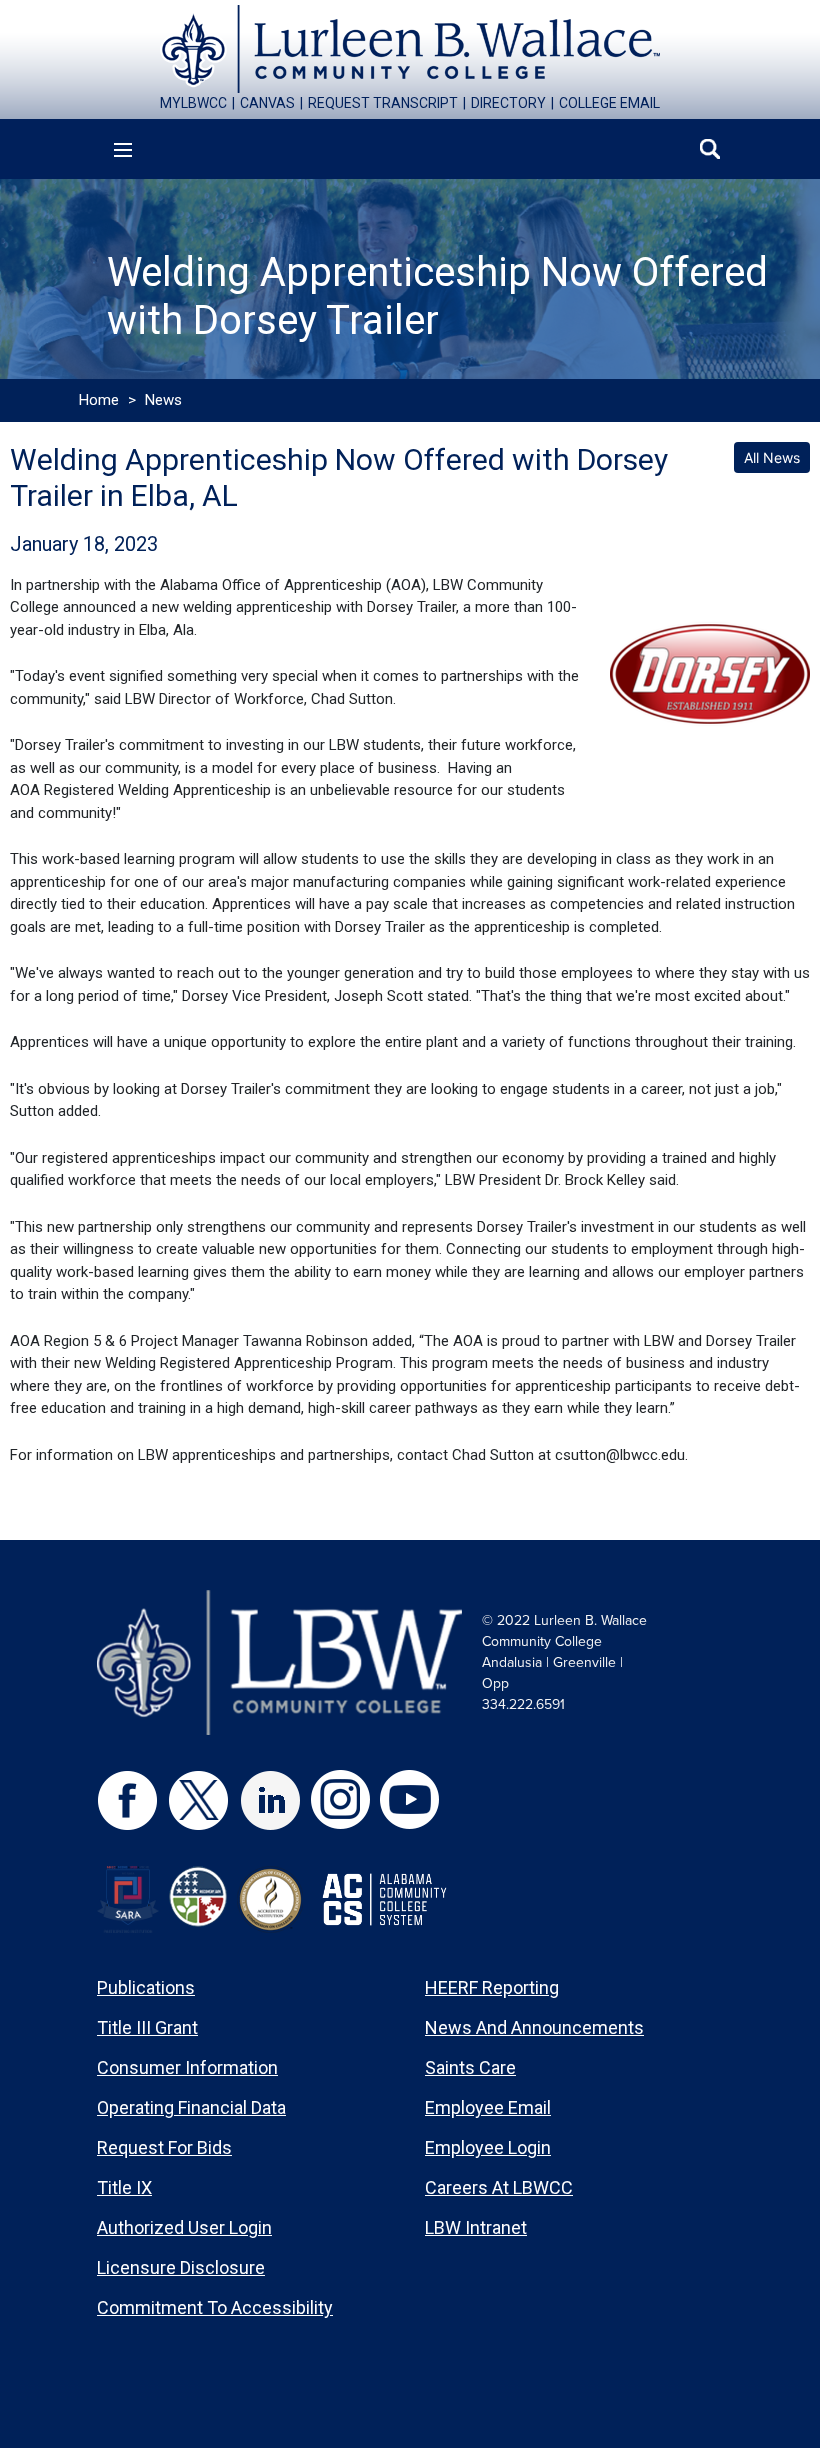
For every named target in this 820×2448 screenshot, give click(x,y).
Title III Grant (147, 2027)
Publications (146, 1987)
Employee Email (488, 2107)
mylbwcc (193, 103)
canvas (267, 103)
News (163, 400)
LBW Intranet (476, 2227)
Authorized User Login (184, 2227)
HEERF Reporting (492, 1987)
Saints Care (470, 2067)
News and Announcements (534, 2027)
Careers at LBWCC (499, 2187)
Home (99, 400)
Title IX (124, 2187)
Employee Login (488, 2147)
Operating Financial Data (191, 2107)
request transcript (383, 103)
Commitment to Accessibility (215, 2307)
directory (508, 103)
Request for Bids (164, 2147)
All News (772, 457)
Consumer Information (187, 2067)
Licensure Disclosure (181, 2267)
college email (609, 103)
